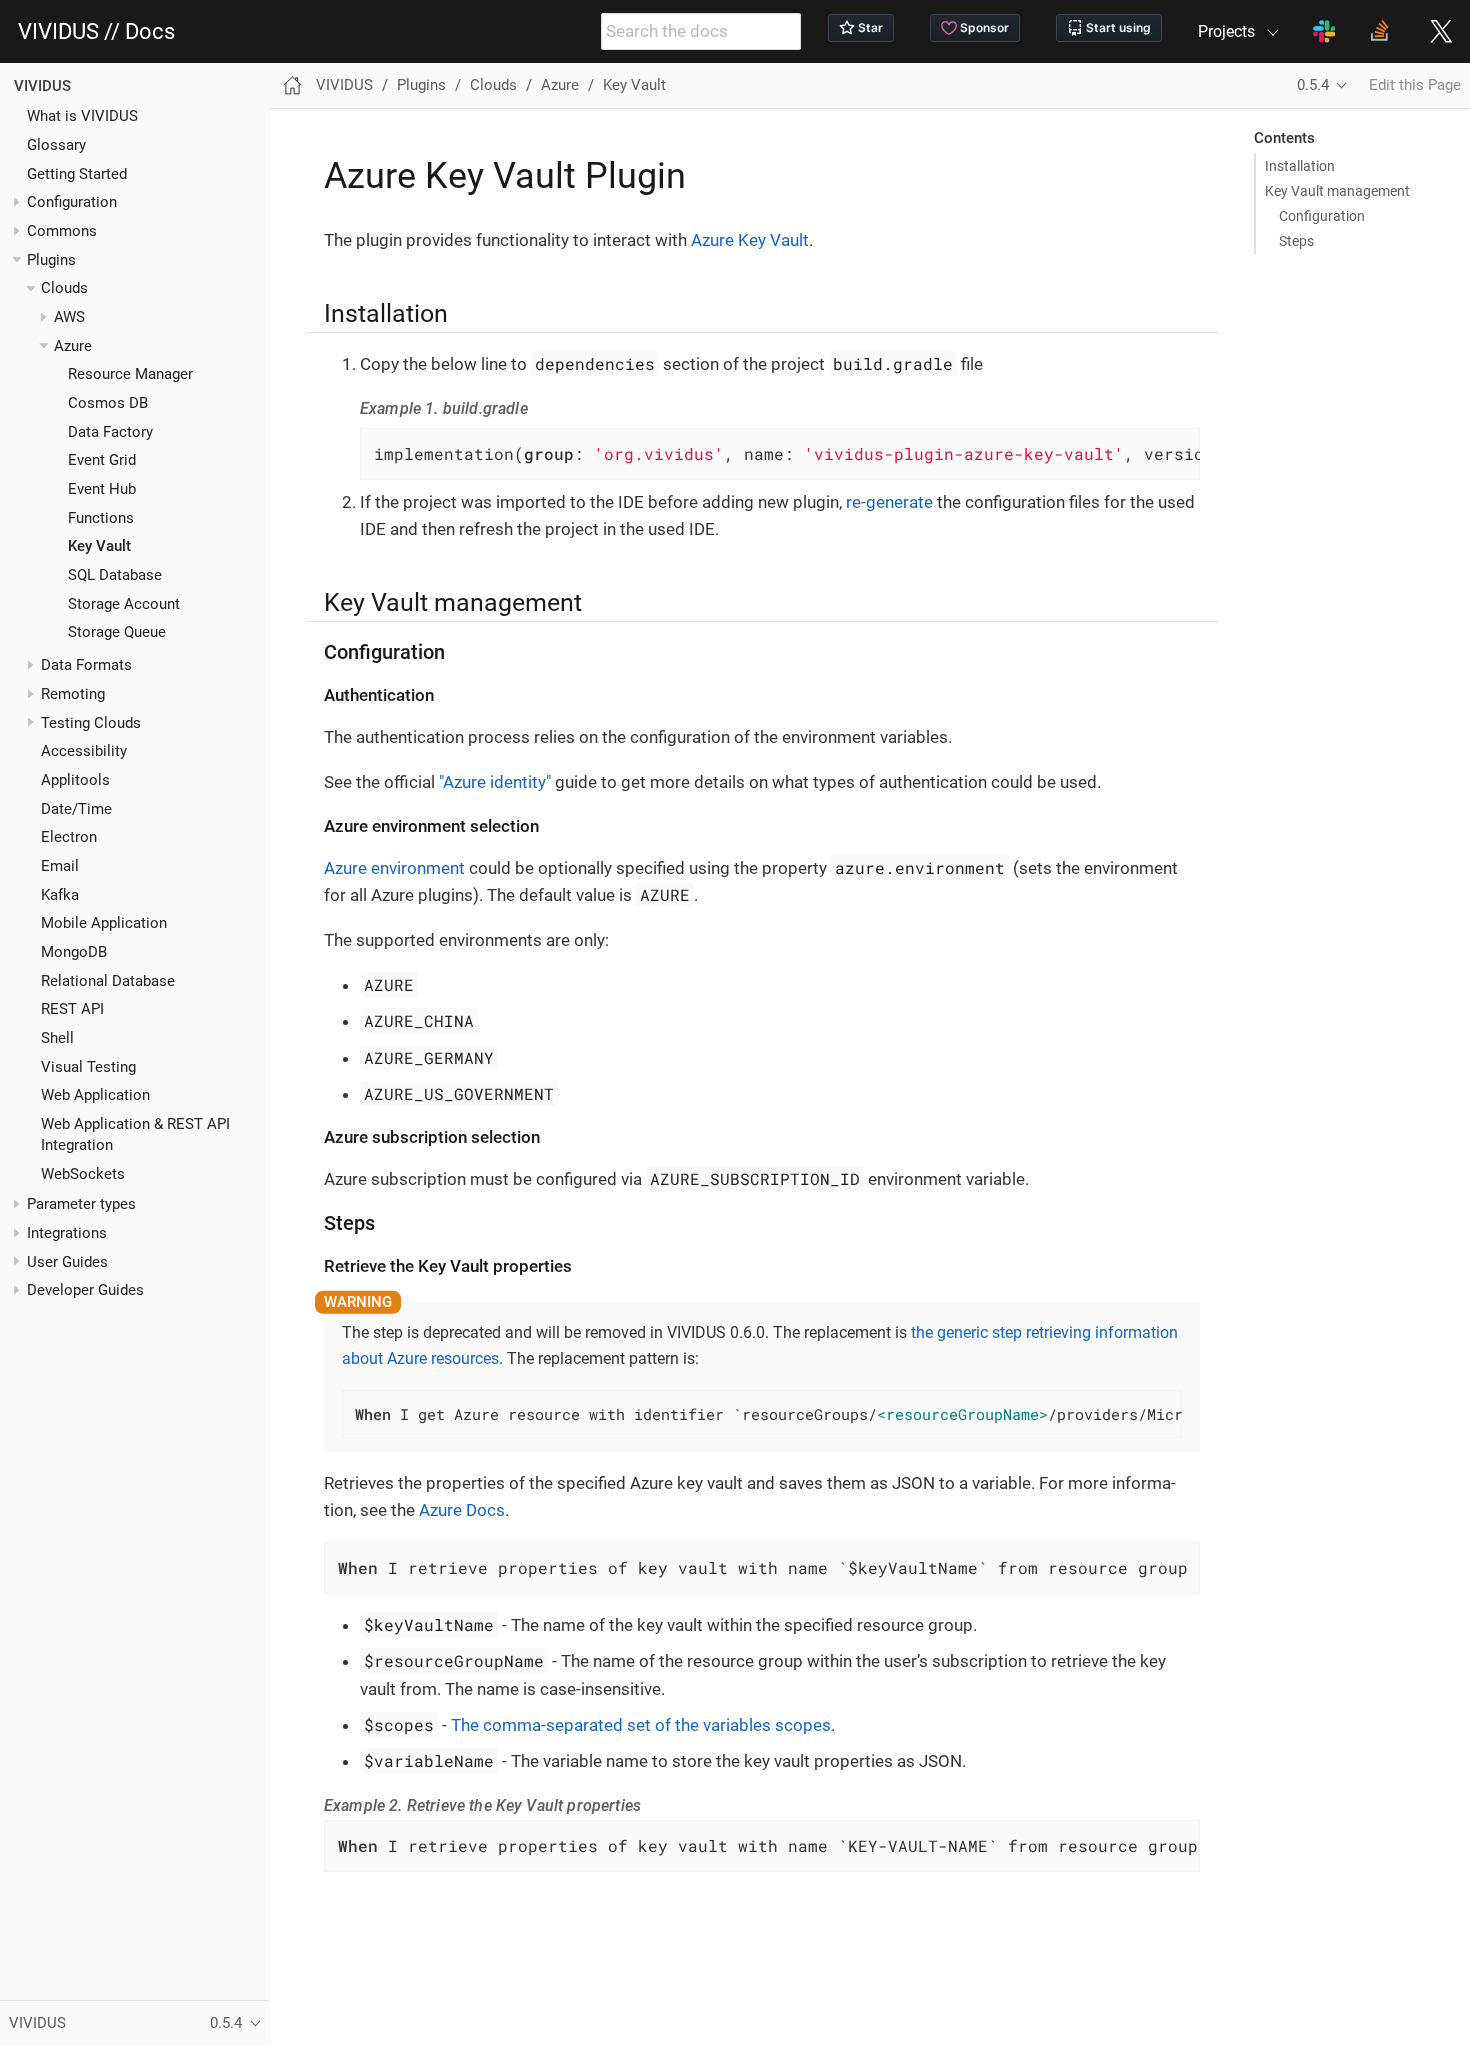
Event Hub (102, 489)
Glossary (56, 145)
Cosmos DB (108, 403)
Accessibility (84, 751)
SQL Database (115, 575)
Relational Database (108, 981)
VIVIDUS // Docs (96, 32)
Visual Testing (88, 1067)
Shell (57, 1038)
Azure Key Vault (750, 240)
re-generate (889, 502)
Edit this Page (1415, 85)
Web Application (95, 1095)
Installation (1300, 166)
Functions (101, 518)
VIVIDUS (42, 86)
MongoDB (74, 952)
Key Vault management (1337, 191)
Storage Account (124, 604)
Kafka (60, 895)
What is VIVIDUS (82, 116)
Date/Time (76, 809)
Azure (73, 346)
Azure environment (394, 868)
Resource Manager (130, 374)
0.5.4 (1313, 85)
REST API (72, 1009)
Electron (69, 837)
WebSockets (83, 1173)
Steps (1296, 241)
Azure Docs (462, 1510)
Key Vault (99, 546)
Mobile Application (104, 923)
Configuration (72, 202)
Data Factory (110, 432)
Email (60, 866)
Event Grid (102, 460)
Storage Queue (117, 632)
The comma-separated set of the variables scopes (641, 1725)
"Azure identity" (495, 782)
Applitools (75, 780)
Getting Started (77, 174)
